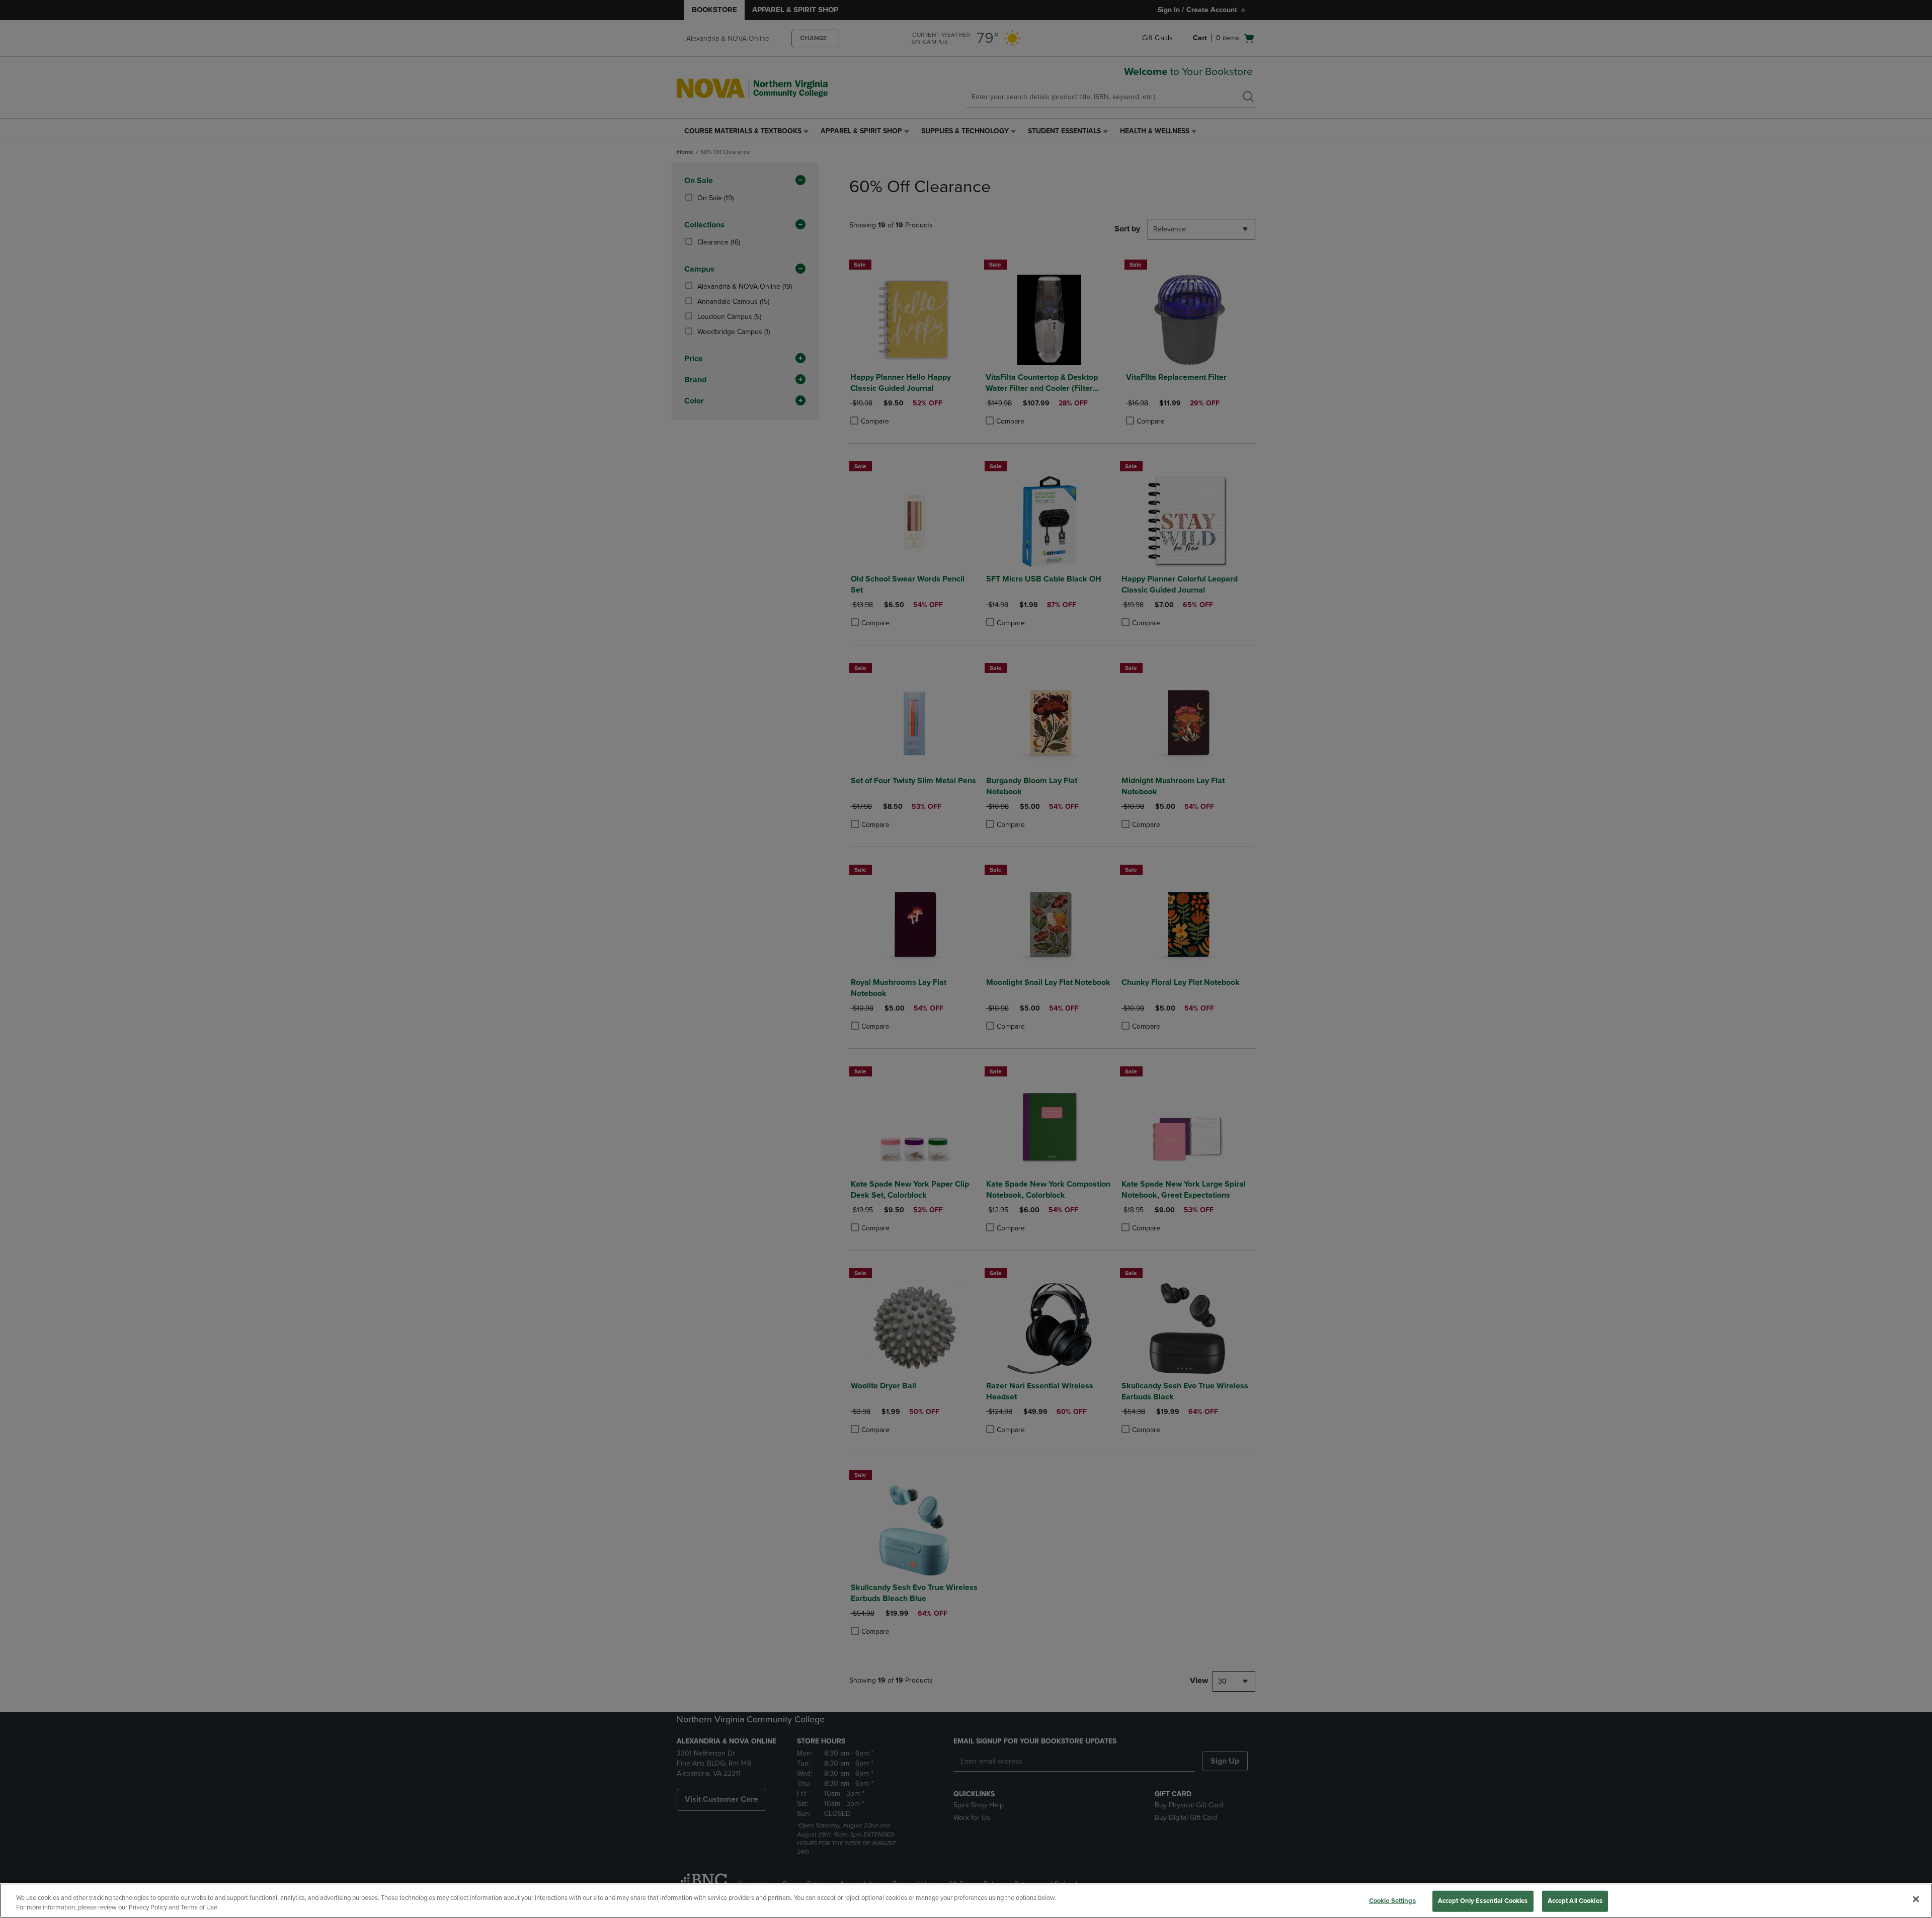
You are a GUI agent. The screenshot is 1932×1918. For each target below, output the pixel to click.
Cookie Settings (1392, 1901)
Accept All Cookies (1575, 1901)
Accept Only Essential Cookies (1483, 1901)
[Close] (1916, 1899)
